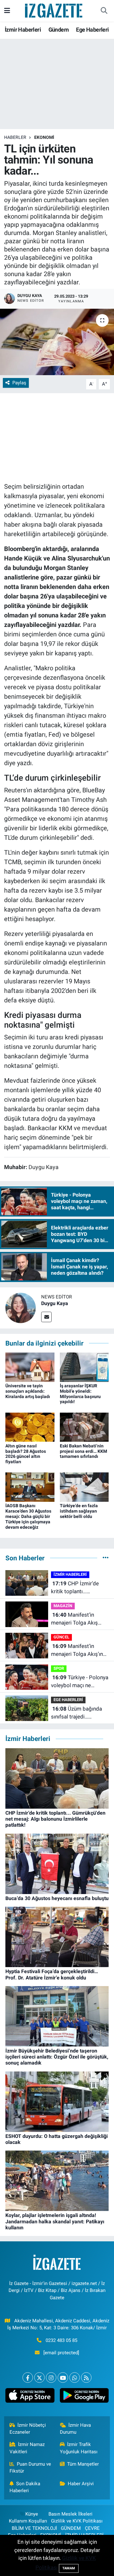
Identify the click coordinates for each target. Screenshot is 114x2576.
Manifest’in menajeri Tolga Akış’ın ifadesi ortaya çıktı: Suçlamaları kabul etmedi (77, 1651)
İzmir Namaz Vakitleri (27, 2448)
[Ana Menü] (7, 10)
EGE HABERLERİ (68, 1700)
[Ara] (104, 11)
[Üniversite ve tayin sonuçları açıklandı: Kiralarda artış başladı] (30, 1367)
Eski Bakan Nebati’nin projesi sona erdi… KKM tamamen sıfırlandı (83, 1451)
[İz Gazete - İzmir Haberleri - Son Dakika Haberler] (54, 10)
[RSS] (86, 2378)
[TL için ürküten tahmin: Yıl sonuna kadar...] (57, 342)
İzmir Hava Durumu (76, 2429)
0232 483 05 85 (61, 2340)
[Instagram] (51, 2378)
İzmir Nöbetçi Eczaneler (28, 2429)
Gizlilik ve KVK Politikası (77, 2521)
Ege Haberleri (92, 30)
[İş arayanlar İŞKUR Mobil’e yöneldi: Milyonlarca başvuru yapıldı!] (84, 1367)
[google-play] (84, 2397)
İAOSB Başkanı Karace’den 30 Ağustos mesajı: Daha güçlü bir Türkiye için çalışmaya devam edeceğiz (28, 1516)
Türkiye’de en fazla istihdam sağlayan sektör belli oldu (79, 1511)
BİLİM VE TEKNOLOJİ (34, 2528)
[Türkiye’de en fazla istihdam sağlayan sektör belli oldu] (84, 1487)
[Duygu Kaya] (21, 1307)
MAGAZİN (63, 1606)
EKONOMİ (44, 137)
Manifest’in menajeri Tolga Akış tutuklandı (74, 1619)
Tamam (69, 2568)
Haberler (15, 137)
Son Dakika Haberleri (25, 2487)
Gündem (59, 30)
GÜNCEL (61, 1637)
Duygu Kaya (55, 1303)
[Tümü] (106, 1558)
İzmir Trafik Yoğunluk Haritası (79, 2448)
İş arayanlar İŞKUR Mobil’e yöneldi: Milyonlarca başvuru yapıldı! (80, 1394)
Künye (32, 2514)
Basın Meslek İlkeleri (70, 2514)
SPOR (59, 1668)
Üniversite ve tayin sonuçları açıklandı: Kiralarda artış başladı (28, 1391)
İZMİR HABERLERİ (70, 1574)
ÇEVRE (92, 2528)
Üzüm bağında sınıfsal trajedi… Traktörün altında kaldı (78, 1713)
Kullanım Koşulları (28, 2521)
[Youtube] (63, 2378)
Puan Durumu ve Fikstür (30, 2468)
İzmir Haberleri (23, 30)
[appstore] (30, 2397)
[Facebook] (28, 2378)
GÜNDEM (71, 2528)
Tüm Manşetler (83, 2464)
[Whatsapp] (75, 2378)
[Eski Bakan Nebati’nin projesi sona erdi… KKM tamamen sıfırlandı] (84, 1427)
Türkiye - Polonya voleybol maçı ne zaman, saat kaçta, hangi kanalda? (80, 1682)
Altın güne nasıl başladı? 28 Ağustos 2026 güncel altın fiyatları (26, 1454)
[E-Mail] (46, 1317)
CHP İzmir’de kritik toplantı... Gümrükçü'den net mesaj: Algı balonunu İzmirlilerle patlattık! (76, 1588)
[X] (39, 2378)
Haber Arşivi (81, 2484)
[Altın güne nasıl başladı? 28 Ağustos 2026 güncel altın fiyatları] (30, 1427)
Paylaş (19, 383)
